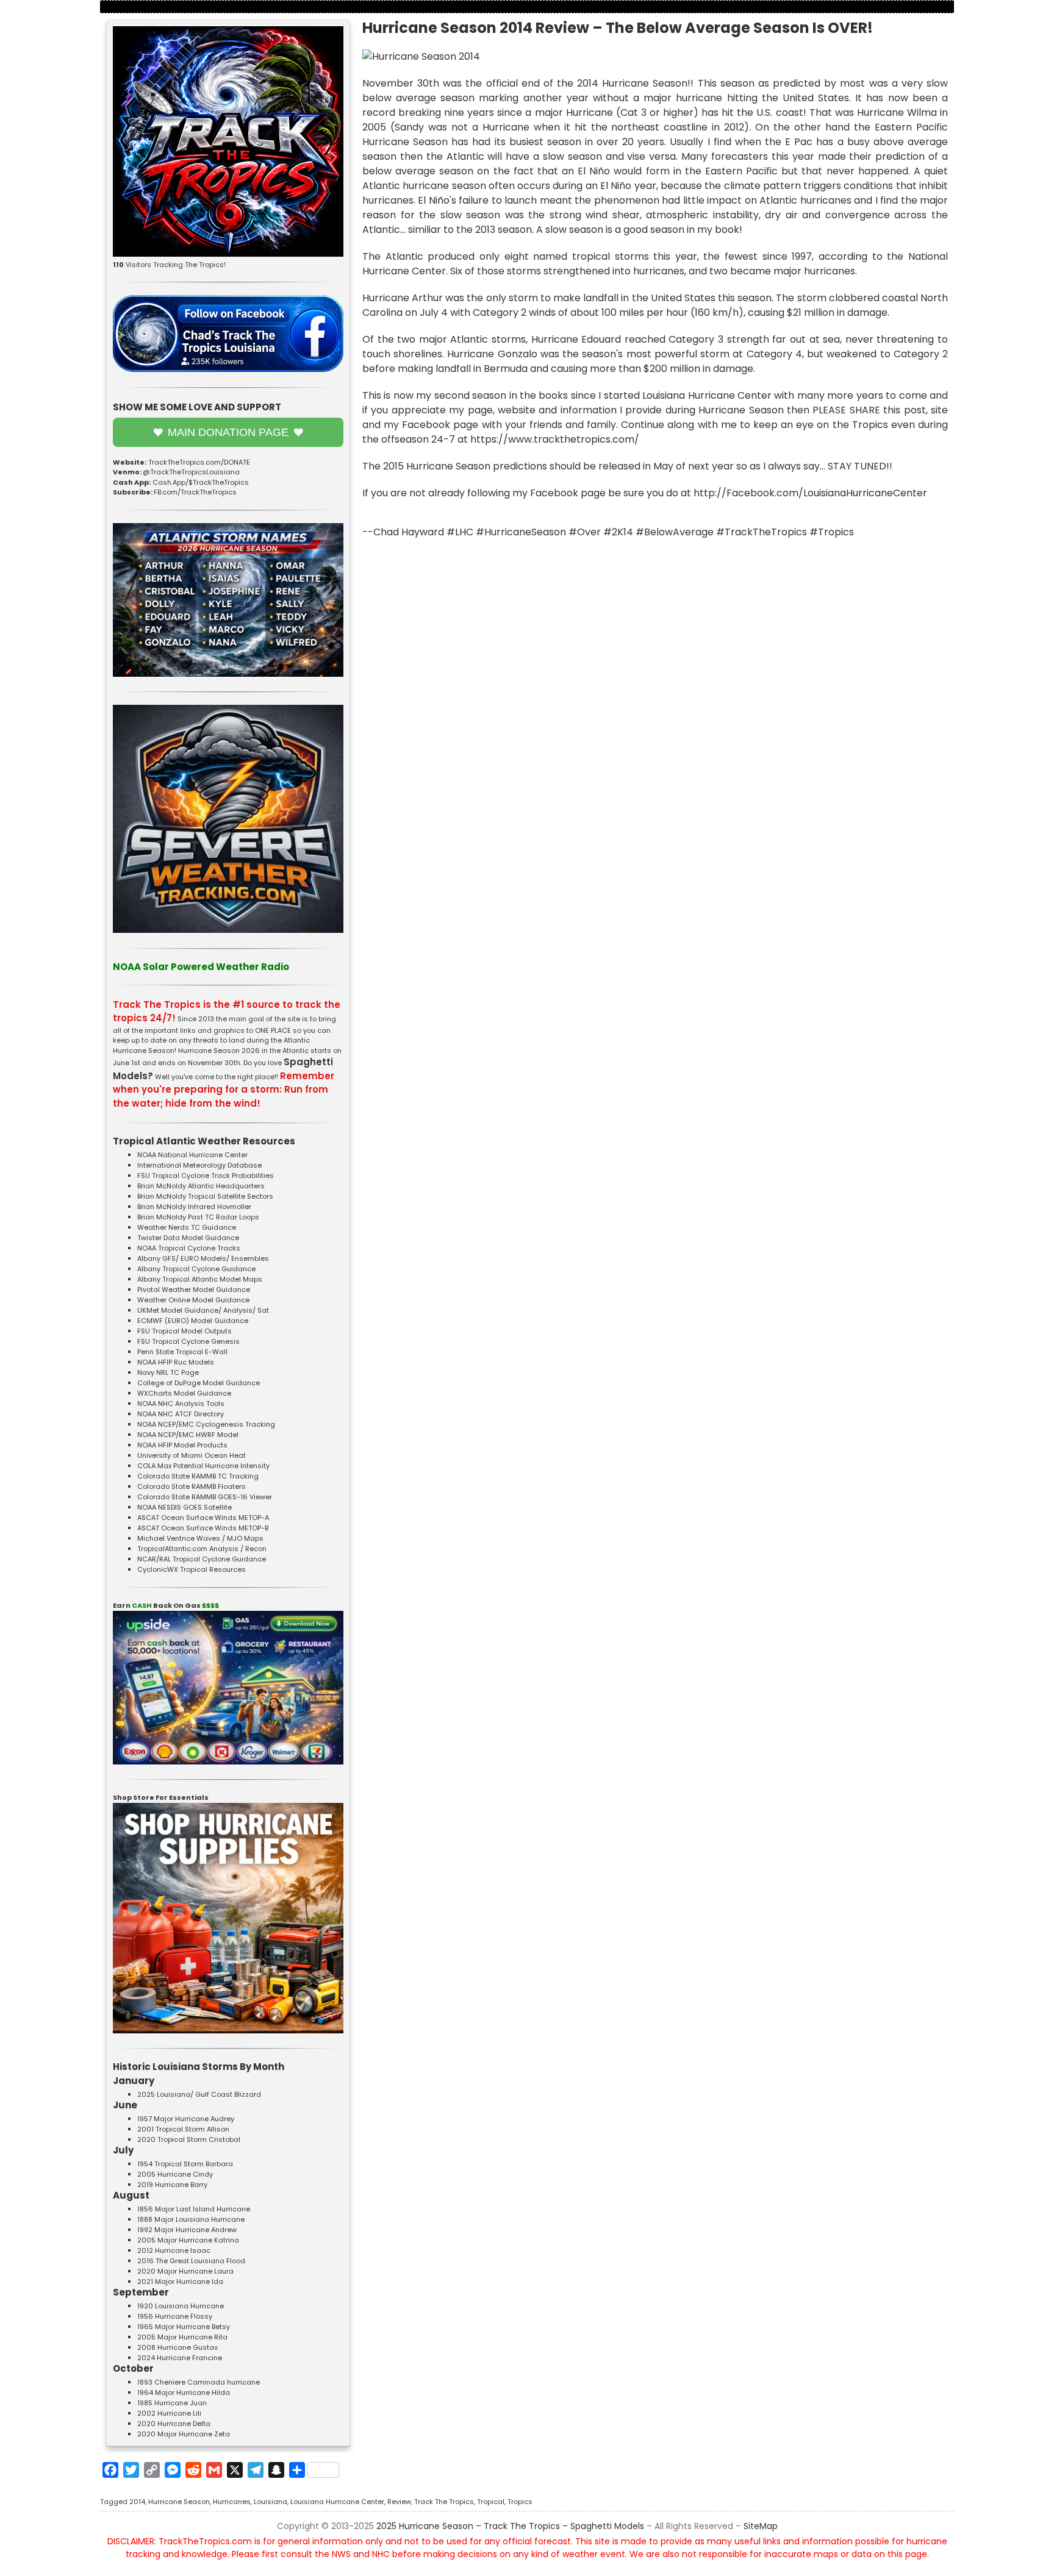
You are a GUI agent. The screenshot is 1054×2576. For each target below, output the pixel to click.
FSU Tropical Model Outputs (185, 1331)
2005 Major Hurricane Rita (182, 2337)
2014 (137, 2502)
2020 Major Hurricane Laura (185, 2271)
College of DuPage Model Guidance (199, 1383)
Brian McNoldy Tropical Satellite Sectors (205, 1196)
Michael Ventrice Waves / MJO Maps (200, 1538)
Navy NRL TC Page (168, 1372)
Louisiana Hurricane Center (337, 2502)
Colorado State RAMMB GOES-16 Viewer (205, 1497)
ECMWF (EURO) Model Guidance (193, 1321)
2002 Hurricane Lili (169, 2413)
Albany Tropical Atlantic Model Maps (200, 1279)
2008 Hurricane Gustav (177, 2347)
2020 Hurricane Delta (174, 2424)
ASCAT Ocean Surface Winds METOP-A (203, 1518)
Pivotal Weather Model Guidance (194, 1290)
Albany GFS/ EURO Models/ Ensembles (203, 1258)
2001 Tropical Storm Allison (183, 2129)
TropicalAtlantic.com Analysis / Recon (202, 1549)
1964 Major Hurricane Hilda (184, 2392)
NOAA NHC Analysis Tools (181, 1404)
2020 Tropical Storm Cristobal (189, 2139)
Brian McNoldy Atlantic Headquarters (201, 1186)
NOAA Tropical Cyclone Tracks (189, 1248)
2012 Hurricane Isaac (174, 2250)
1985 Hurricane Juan (172, 2403)
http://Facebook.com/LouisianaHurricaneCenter (810, 493)
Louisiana (271, 2502)
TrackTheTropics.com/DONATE (199, 462)
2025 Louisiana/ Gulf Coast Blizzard (199, 2094)
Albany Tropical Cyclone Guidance (196, 1269)
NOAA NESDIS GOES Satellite (185, 1507)
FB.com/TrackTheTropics (195, 492)
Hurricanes (232, 2502)
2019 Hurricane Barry (172, 2185)
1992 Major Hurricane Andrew (187, 2230)
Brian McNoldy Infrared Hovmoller (194, 1207)
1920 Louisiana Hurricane (181, 2306)
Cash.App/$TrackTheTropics (201, 482)
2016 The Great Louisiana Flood (191, 2261)
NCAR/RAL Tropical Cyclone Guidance (202, 1559)
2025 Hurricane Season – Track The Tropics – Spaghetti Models (510, 2526)
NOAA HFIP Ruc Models (176, 1362)
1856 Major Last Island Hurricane (194, 2209)
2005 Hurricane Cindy (175, 2174)
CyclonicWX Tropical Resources (192, 1569)
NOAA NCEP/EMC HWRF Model (188, 1435)
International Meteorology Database (199, 1165)
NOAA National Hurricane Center (192, 1155)
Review (399, 2502)
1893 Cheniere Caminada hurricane (199, 2382)
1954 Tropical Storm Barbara (185, 2164)
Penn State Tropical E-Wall (182, 1352)
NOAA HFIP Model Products (182, 1445)
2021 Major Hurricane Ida (180, 2282)
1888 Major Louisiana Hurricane (191, 2219)
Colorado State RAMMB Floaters (192, 1486)
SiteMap (761, 2526)
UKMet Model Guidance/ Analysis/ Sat (203, 1310)
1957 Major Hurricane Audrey (186, 2119)
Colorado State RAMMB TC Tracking (198, 1476)
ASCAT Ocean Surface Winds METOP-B (203, 1528)
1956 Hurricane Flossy (175, 2316)
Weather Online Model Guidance (193, 1300)
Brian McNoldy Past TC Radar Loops (198, 1217)
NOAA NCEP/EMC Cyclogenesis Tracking (206, 1424)
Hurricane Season (179, 2502)
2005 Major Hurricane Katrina (188, 2240)
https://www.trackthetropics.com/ (555, 439)
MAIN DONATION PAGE (228, 432)
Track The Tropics (444, 2502)
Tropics (520, 2502)
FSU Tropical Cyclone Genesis (188, 1341)
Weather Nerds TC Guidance (187, 1227)
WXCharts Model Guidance (184, 1393)
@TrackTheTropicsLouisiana (191, 472)
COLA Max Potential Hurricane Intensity (203, 1466)
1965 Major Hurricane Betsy (184, 2327)
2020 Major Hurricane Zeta (184, 2434)
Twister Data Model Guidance (188, 1238)
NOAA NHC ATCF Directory (181, 1414)
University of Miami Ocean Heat (192, 1455)
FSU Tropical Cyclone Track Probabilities (206, 1176)
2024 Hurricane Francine (180, 2358)
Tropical (491, 2502)
